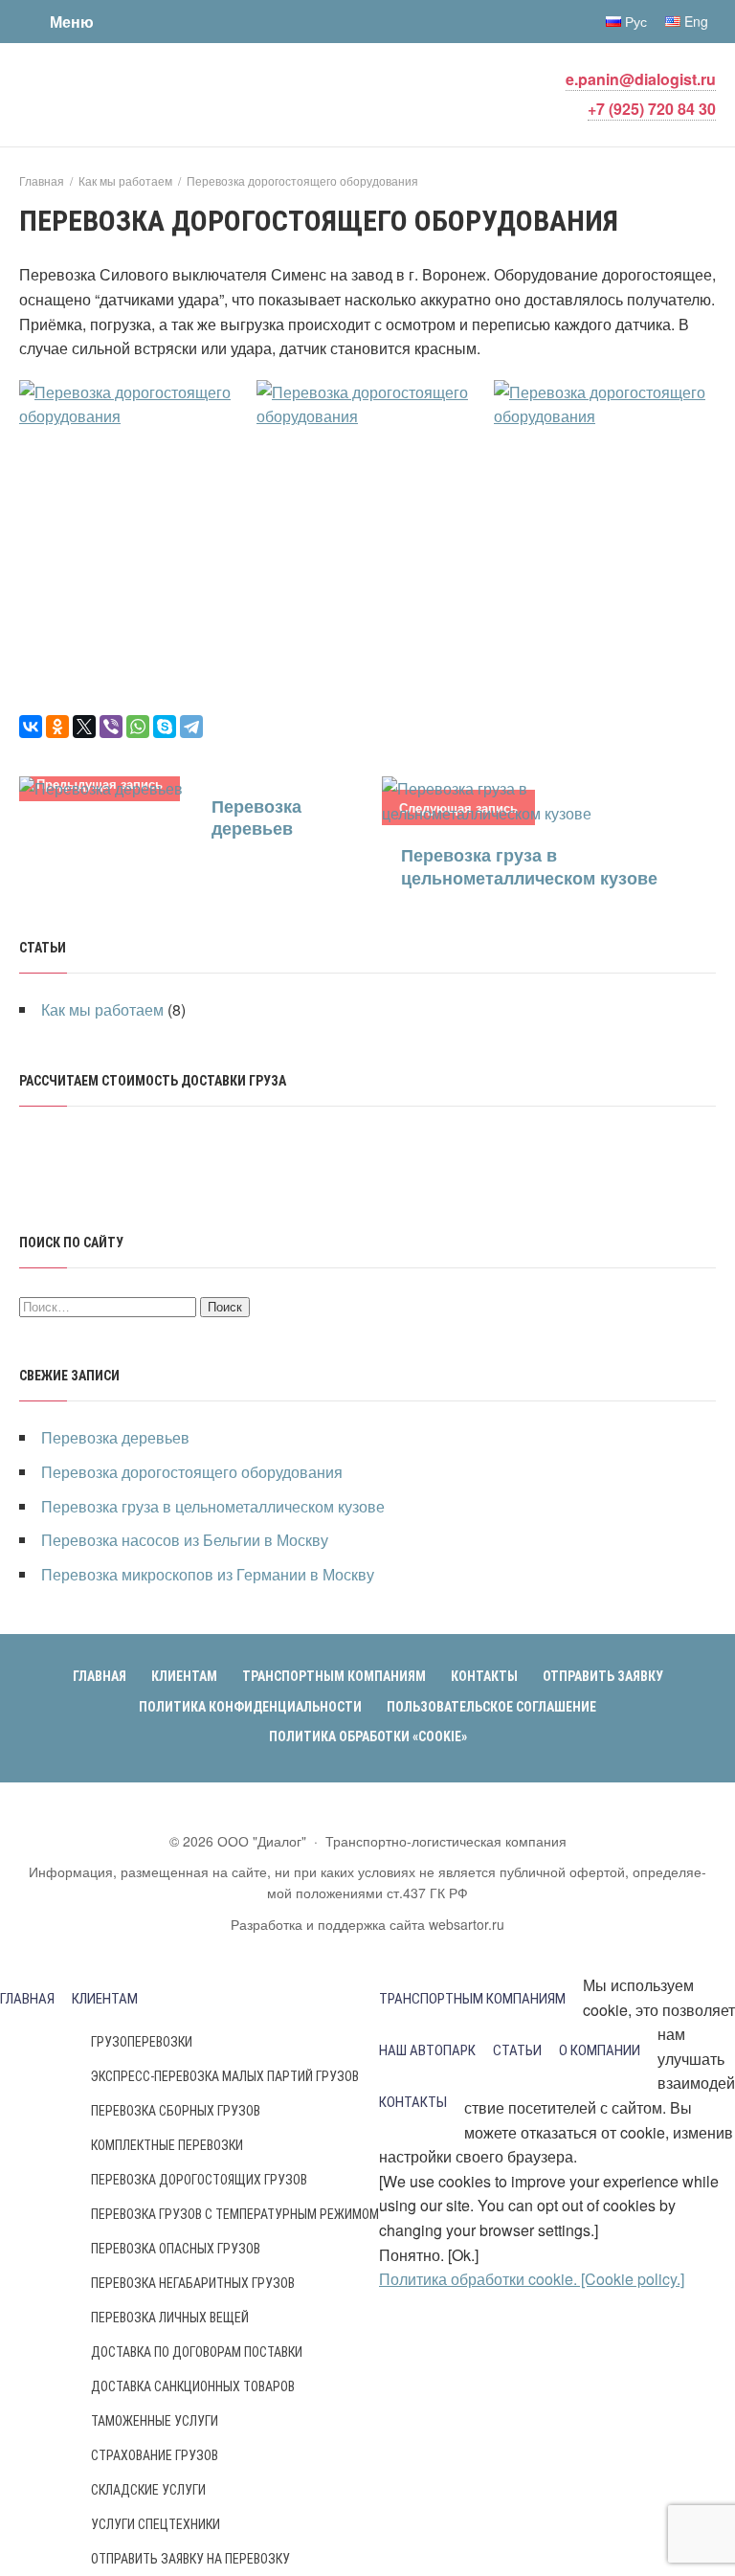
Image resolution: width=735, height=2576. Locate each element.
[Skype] (165, 727)
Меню (72, 22)
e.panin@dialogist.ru (641, 79)
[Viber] (111, 727)
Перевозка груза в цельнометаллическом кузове (529, 866)
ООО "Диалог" (163, 93)
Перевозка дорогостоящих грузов (199, 2180)
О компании (600, 2050)
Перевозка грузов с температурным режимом (235, 2214)
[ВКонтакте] (31, 727)
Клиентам (105, 1999)
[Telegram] (191, 727)
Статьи (517, 2050)
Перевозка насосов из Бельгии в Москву (185, 1540)
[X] (84, 727)
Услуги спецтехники (156, 2524)
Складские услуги (148, 2490)
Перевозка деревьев (256, 817)
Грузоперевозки (142, 2042)
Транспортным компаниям (472, 1999)
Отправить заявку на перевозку (190, 2559)
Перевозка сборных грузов (176, 2111)
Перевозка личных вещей (170, 2318)
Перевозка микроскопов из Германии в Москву (208, 1574)
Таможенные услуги (155, 2421)
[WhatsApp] (138, 727)
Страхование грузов (155, 2455)
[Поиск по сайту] (144, 21)
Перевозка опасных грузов (176, 2249)
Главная (27, 1999)
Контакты (413, 2102)
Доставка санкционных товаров (193, 2386)
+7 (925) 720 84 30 (652, 109)
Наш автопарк (427, 2050)
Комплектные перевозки (167, 2145)
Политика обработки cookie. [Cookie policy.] (532, 2279)
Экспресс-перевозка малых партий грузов (225, 2076)
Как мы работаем (102, 1009)
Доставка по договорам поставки (197, 2352)
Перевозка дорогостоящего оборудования (192, 1472)
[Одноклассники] (57, 727)
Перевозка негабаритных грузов (193, 2283)
